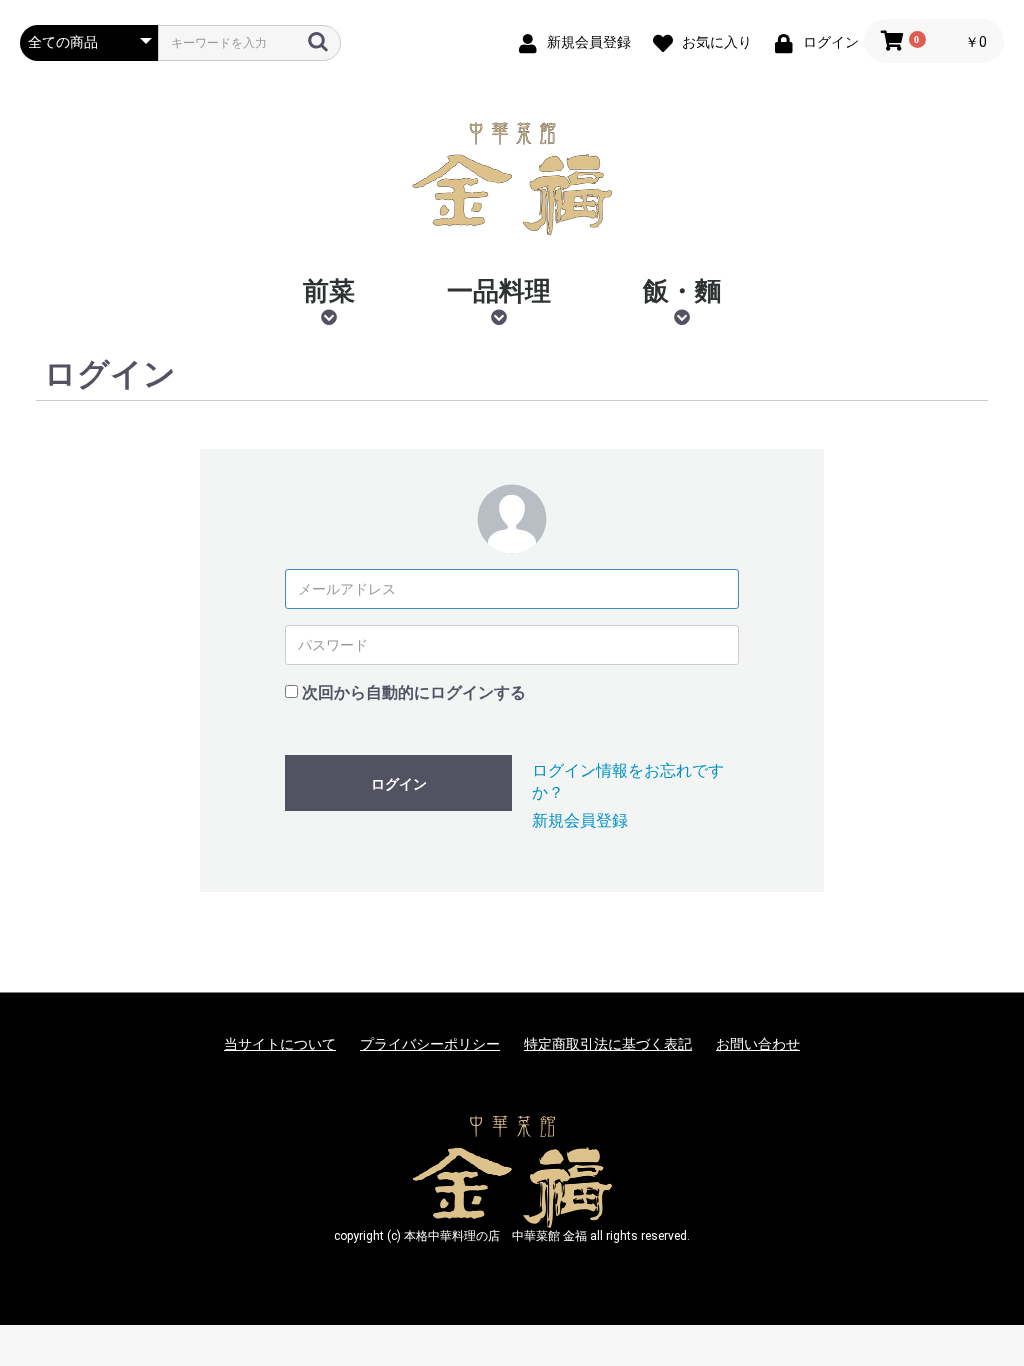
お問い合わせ (758, 1044)
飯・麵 (682, 291)
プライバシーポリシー (430, 1044)
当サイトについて (280, 1044)
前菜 (329, 291)
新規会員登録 (580, 820)
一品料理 (499, 291)
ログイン (399, 784)
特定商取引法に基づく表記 (608, 1044)
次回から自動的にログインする (414, 692)
